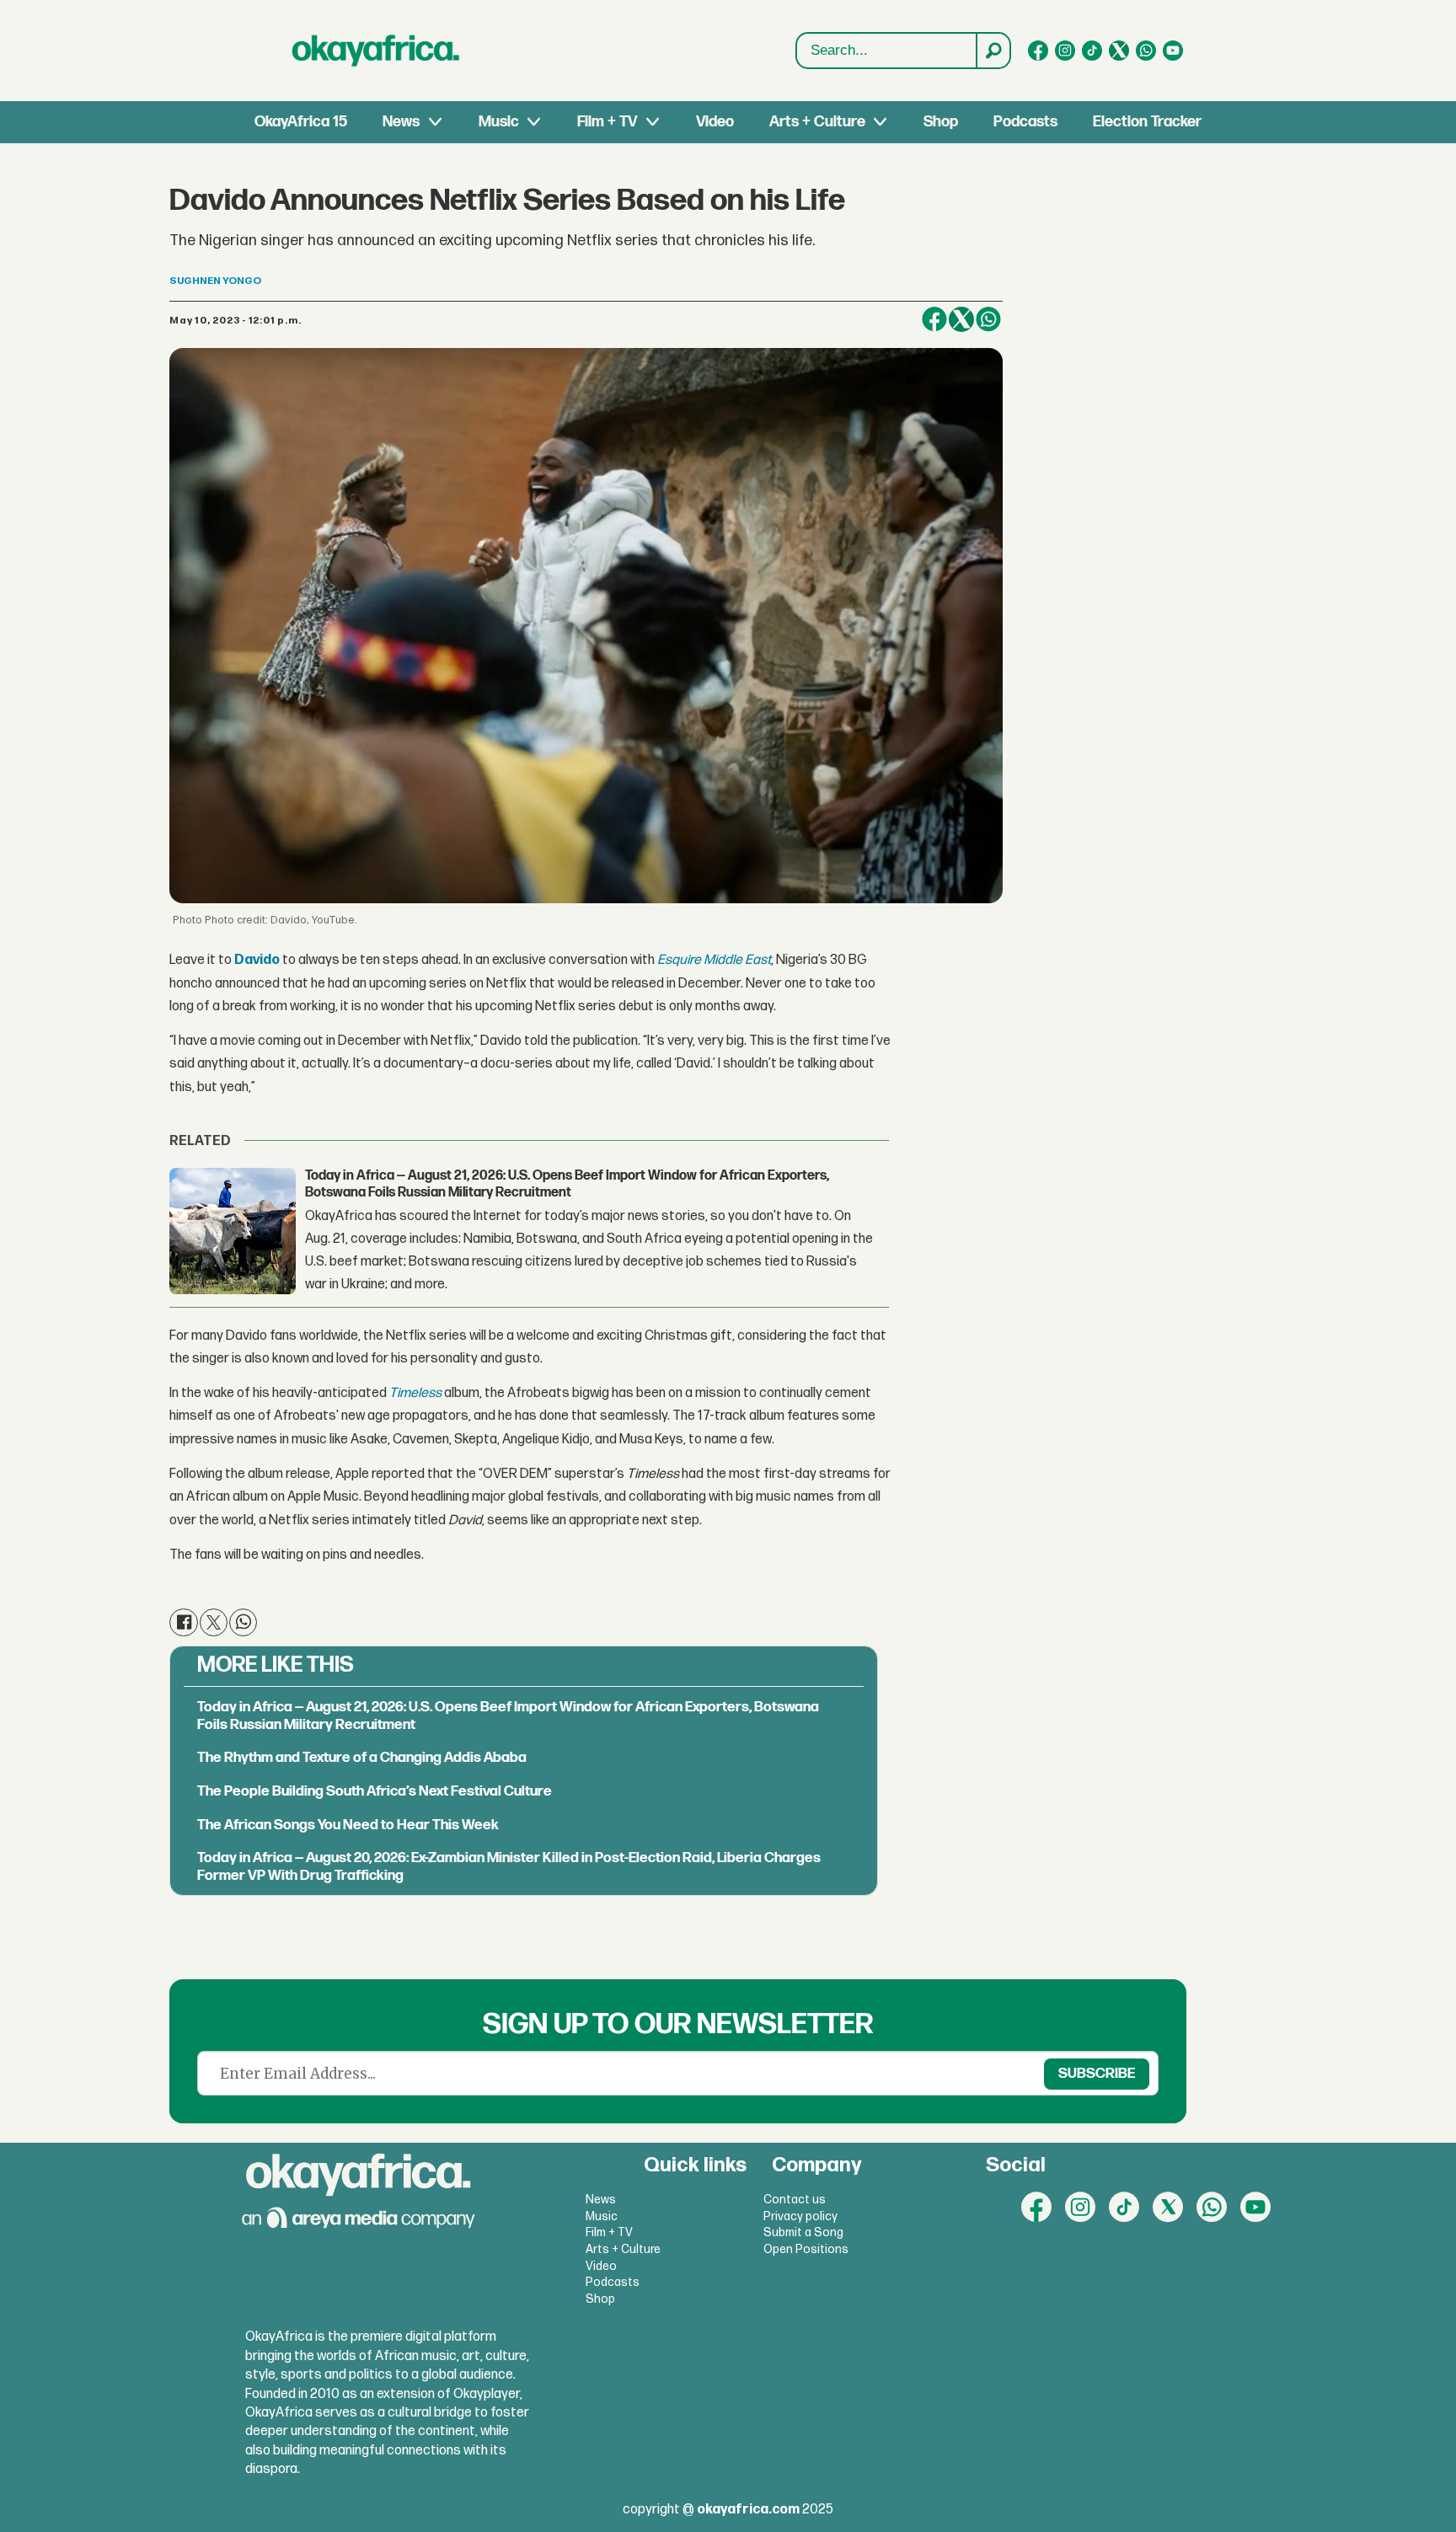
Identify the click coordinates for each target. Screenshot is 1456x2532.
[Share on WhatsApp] (988, 319)
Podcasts (1025, 122)
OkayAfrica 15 (301, 122)
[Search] (993, 51)
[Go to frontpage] (376, 51)
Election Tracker (1147, 122)
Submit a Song (803, 2232)
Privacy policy (800, 2216)
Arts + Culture (817, 122)
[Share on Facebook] (934, 319)
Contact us (795, 2200)
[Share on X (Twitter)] (961, 319)
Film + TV (607, 122)
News (401, 122)
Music (499, 122)
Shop (941, 122)
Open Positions (806, 2249)
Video (715, 122)
